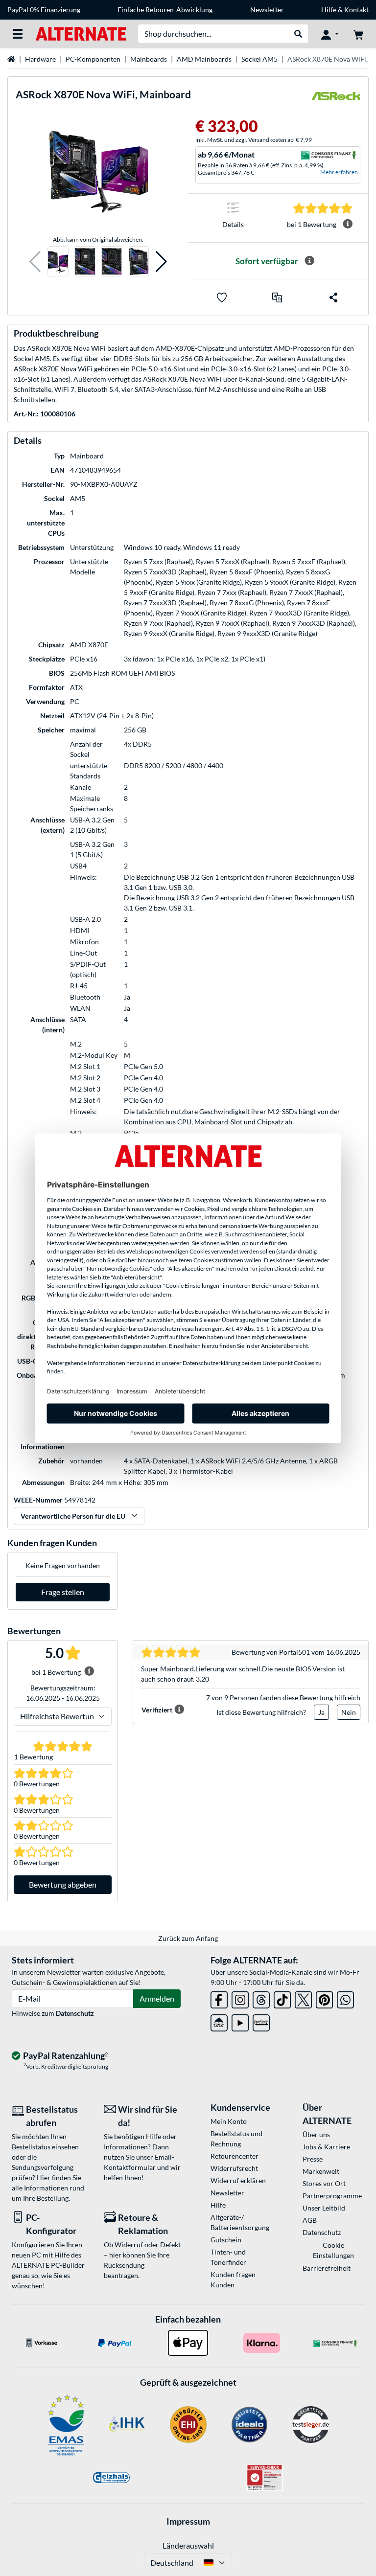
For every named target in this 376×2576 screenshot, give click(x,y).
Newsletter (267, 10)
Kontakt (356, 10)
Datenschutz (75, 2013)
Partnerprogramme (332, 2196)
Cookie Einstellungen (333, 2250)
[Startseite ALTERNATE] (81, 33)
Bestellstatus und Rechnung (236, 2139)
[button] (35, 262)
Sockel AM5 (259, 59)
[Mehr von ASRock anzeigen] (336, 99)
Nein (349, 1712)
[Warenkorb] (358, 34)
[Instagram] (240, 1998)
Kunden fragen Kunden (233, 2280)
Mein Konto (229, 2121)
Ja (321, 1712)
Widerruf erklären (238, 2180)
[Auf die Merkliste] (222, 297)
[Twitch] (261, 2021)
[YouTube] (240, 2021)
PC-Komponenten (93, 59)
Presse (313, 2159)
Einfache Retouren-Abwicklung (165, 10)
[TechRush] (219, 2021)
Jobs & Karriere (326, 2147)
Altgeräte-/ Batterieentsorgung (240, 2222)
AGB (310, 2220)
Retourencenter (235, 2156)
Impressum (188, 2521)
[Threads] (261, 1998)
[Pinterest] (324, 1998)
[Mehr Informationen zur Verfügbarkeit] (309, 261)
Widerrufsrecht (234, 2168)
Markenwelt (321, 2171)
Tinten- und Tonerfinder (228, 2257)
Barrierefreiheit (327, 2268)
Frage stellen (63, 1592)
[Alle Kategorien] (18, 34)
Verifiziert (157, 1710)
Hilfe (329, 10)
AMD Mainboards (204, 59)
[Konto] (330, 34)
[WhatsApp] (345, 1998)
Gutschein (226, 2240)
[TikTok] (282, 1998)
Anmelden (157, 1998)
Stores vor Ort (324, 2183)
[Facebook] (219, 1998)
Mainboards (149, 59)
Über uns (316, 2134)
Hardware (40, 59)
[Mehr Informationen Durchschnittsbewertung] (348, 224)
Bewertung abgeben (63, 1884)
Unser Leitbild (324, 2208)
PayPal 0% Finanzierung (44, 10)
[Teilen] (333, 297)
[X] (303, 1998)
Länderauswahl (188, 2545)
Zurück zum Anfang (188, 1938)
